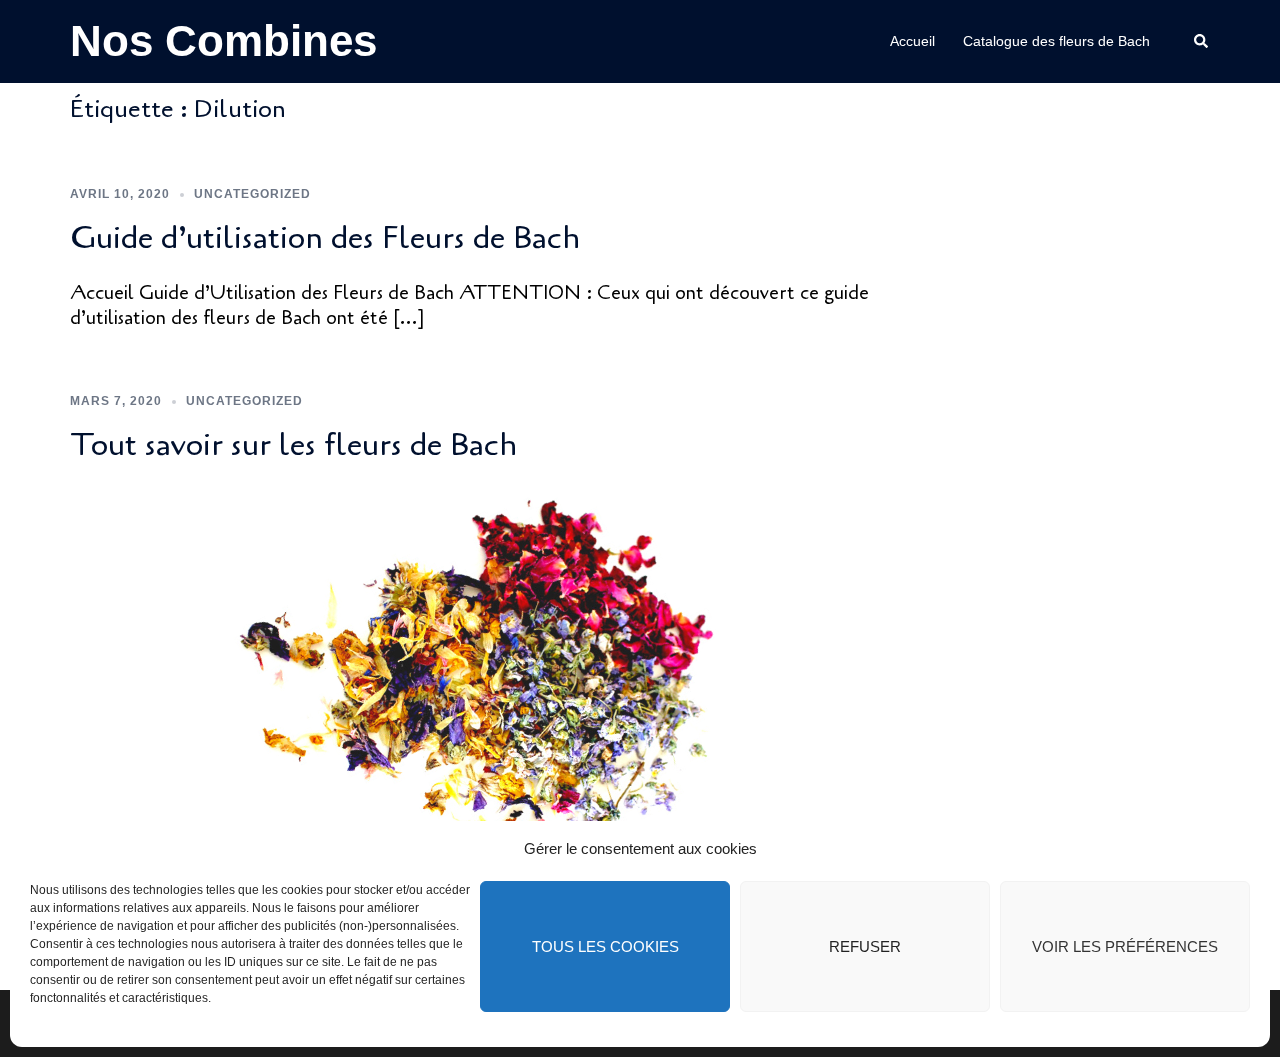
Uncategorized (252, 194)
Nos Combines (223, 40)
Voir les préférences (1125, 946)
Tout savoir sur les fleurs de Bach (293, 444)
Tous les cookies (605, 946)
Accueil (912, 41)
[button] (1202, 41)
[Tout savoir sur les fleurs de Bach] (478, 683)
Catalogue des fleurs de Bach (1056, 41)
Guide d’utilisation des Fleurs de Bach (325, 237)
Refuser (865, 946)
